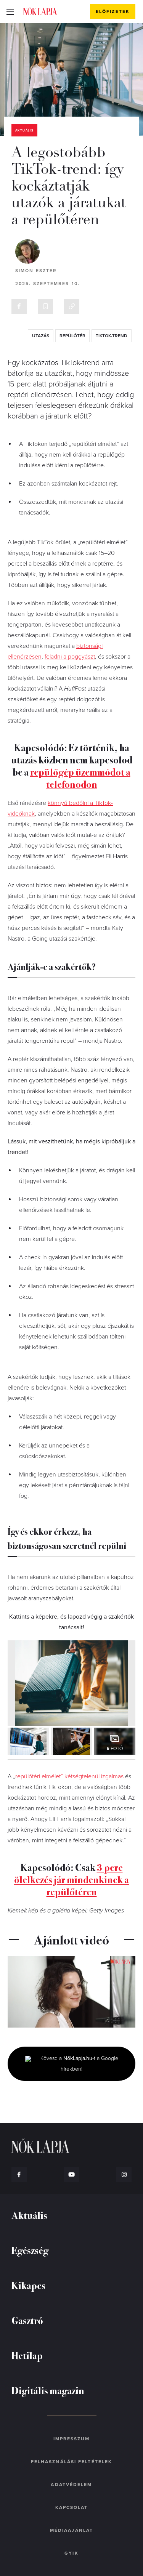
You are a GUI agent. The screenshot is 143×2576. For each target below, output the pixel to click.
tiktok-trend (112, 336)
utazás (41, 336)
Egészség (30, 2250)
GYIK (71, 2553)
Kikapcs (28, 2285)
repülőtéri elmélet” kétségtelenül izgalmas (69, 1776)
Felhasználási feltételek (71, 2462)
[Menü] (10, 11)
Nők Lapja (40, 11)
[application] (71, 1992)
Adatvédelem (71, 2485)
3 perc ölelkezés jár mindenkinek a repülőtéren (71, 1879)
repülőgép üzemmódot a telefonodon (80, 778)
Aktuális (24, 131)
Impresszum (72, 2439)
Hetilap (27, 2355)
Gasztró (27, 2320)
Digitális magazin (48, 2390)
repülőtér (72, 336)
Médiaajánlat (71, 2530)
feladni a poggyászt (70, 657)
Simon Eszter (36, 271)
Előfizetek (113, 11)
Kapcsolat (72, 2507)
